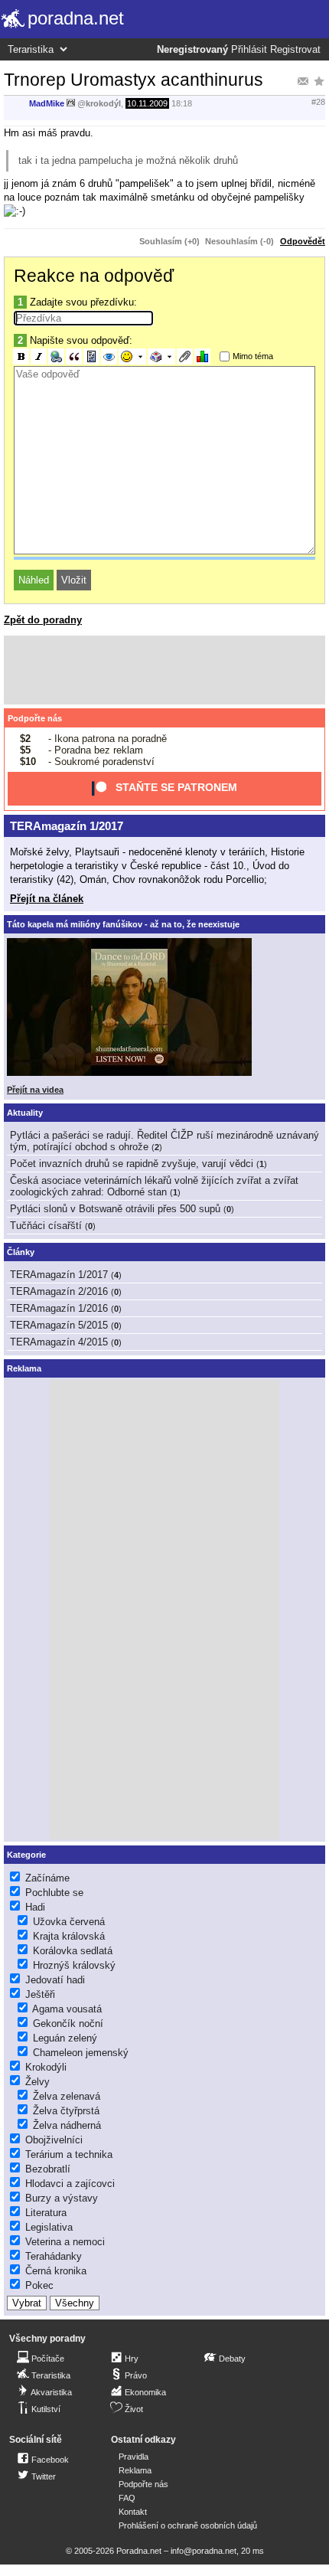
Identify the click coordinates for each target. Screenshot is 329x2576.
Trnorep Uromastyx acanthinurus (134, 80)
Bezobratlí (48, 2169)
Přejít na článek (47, 899)
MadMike (47, 103)
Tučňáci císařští (46, 1226)
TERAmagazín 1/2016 (59, 1308)
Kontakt (133, 2512)
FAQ (127, 2498)
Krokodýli (46, 2067)
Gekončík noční (68, 2024)
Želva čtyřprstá (66, 2111)
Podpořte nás (35, 718)
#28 (318, 102)
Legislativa (49, 2227)
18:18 (182, 103)
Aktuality (25, 1113)
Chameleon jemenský (81, 2053)
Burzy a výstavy (62, 2198)
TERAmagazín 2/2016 (59, 1291)
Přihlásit (249, 50)
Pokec (39, 2285)
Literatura (46, 2213)
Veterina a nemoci (65, 2242)
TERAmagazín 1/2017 (67, 826)
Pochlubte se (54, 1893)
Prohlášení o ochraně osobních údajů (188, 2525)
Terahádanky (54, 2256)
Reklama (135, 2470)
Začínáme (47, 1878)
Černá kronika (56, 2271)
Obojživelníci (54, 2140)
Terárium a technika (69, 2154)
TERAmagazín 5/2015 (59, 1325)
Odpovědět (303, 241)
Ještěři (40, 1994)
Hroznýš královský (74, 1965)
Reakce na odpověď (94, 276)
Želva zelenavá (67, 2096)
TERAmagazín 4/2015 (59, 1342)
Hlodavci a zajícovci (70, 2184)
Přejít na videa (35, 1090)
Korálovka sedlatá (73, 1951)
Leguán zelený (65, 2038)
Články (21, 1252)
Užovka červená (69, 1922)
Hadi (35, 1907)
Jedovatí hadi (55, 1980)
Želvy (37, 2082)
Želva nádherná (67, 2125)
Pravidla (134, 2457)
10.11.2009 (147, 103)
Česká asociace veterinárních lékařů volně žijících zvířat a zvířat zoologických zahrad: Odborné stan (154, 1186)
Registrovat (295, 50)
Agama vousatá (67, 2009)
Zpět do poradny (43, 620)
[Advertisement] (164, 670)
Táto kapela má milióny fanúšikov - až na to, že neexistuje (123, 924)
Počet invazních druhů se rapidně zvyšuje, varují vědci (132, 1164)
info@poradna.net (204, 2551)
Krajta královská (69, 1936)
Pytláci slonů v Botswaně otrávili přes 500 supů (115, 1209)
